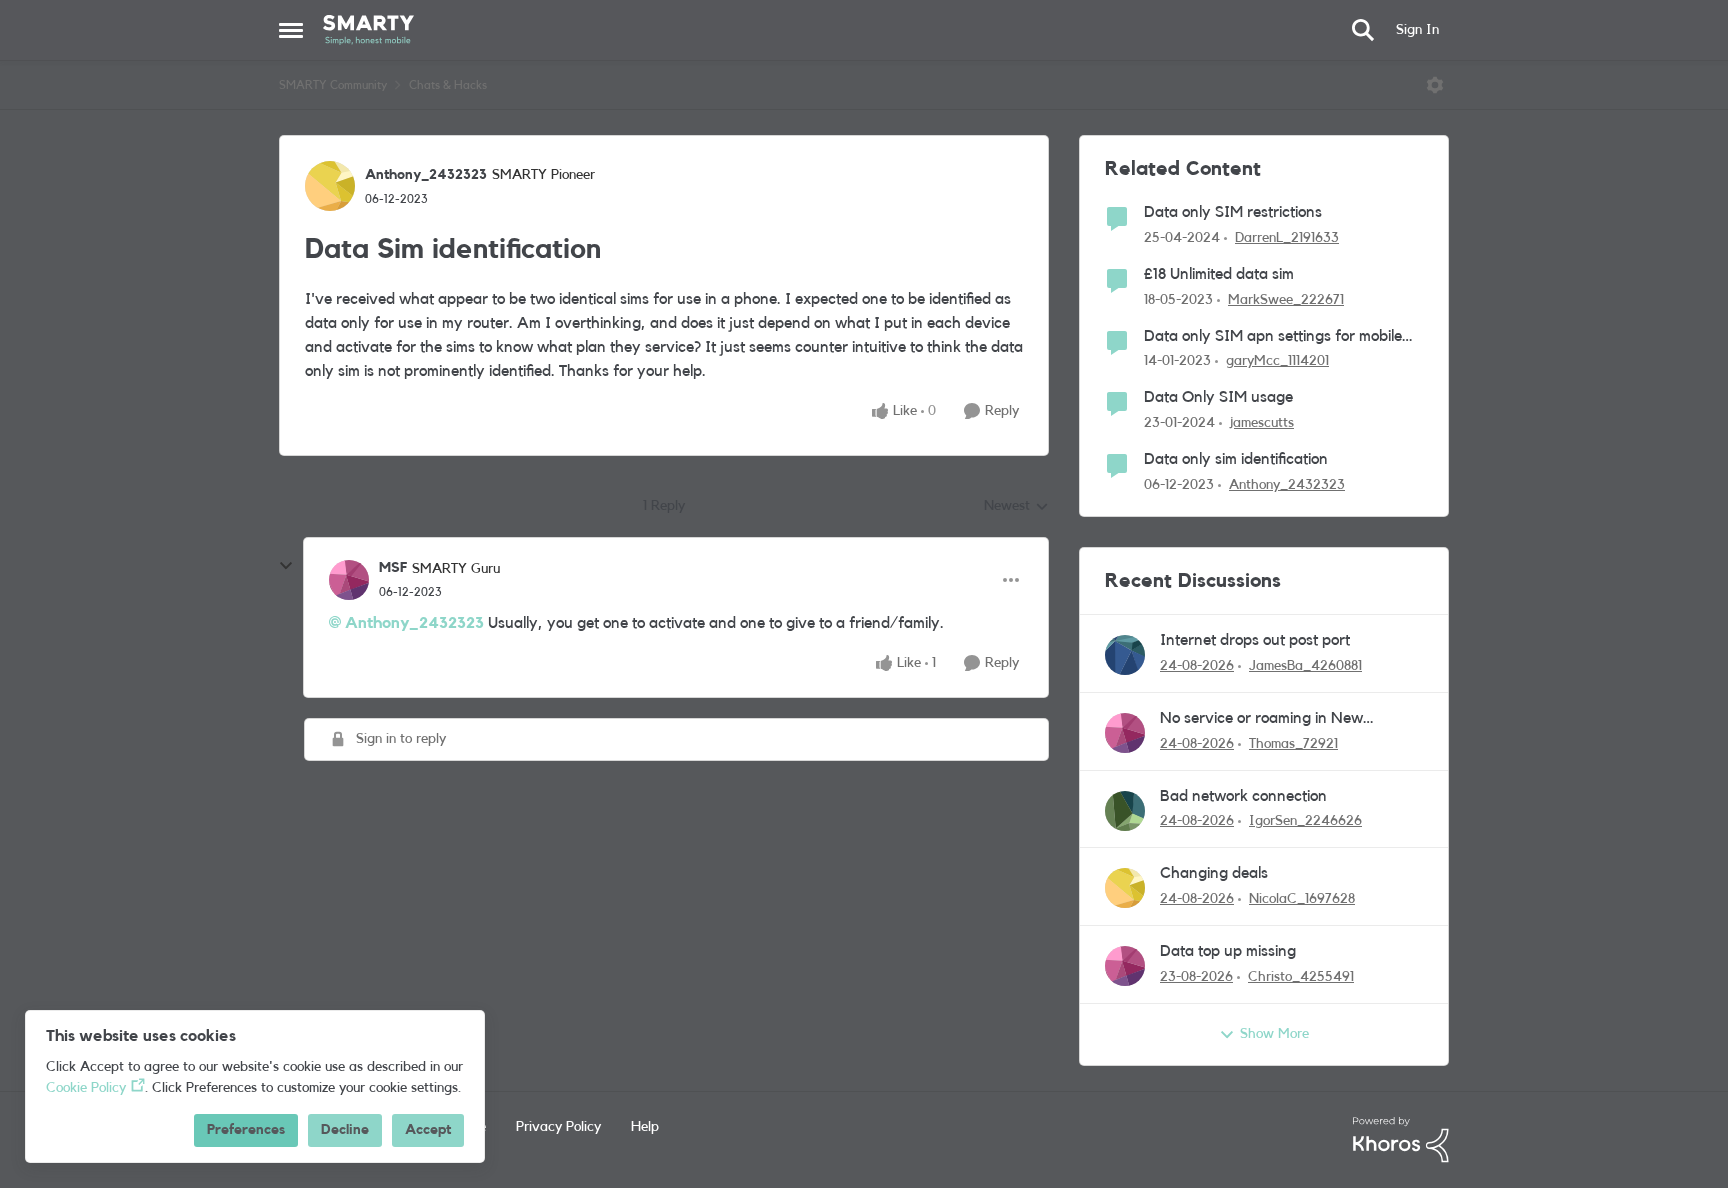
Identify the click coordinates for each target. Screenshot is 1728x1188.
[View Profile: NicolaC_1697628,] (1125, 888)
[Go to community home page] (368, 30)
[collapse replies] (286, 566)
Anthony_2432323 (426, 175)
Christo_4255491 (1301, 977)
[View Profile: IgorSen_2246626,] (1125, 811)
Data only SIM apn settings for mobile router (1273, 337)
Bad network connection (1243, 796)
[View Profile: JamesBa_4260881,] (1125, 655)
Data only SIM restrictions (1233, 212)
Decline (345, 1130)
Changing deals (1214, 873)
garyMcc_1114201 (1277, 361)
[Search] (1363, 30)
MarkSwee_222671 (1286, 300)
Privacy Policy (558, 1127)
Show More (1274, 1034)
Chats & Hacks (448, 85)
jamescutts (1262, 423)
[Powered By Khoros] (1401, 1140)
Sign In (1417, 30)
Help (645, 1127)
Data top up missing (1228, 951)
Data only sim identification (1236, 459)
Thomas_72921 (1293, 744)
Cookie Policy (86, 1088)
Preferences (246, 1130)
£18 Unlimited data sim (1219, 274)
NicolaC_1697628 (1302, 899)
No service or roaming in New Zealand (1261, 719)
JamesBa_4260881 (1305, 666)
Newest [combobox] (1016, 508)
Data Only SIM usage (1218, 397)
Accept (428, 1130)
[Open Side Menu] (291, 30)
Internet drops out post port (1255, 640)
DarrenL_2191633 (1287, 238)
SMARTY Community (333, 85)
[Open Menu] (1435, 85)
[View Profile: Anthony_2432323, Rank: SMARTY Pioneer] (330, 186)
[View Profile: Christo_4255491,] (1125, 966)
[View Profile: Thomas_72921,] (1125, 733)
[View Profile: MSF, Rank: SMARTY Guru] (349, 580)
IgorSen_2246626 (1305, 821)
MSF (393, 568)
